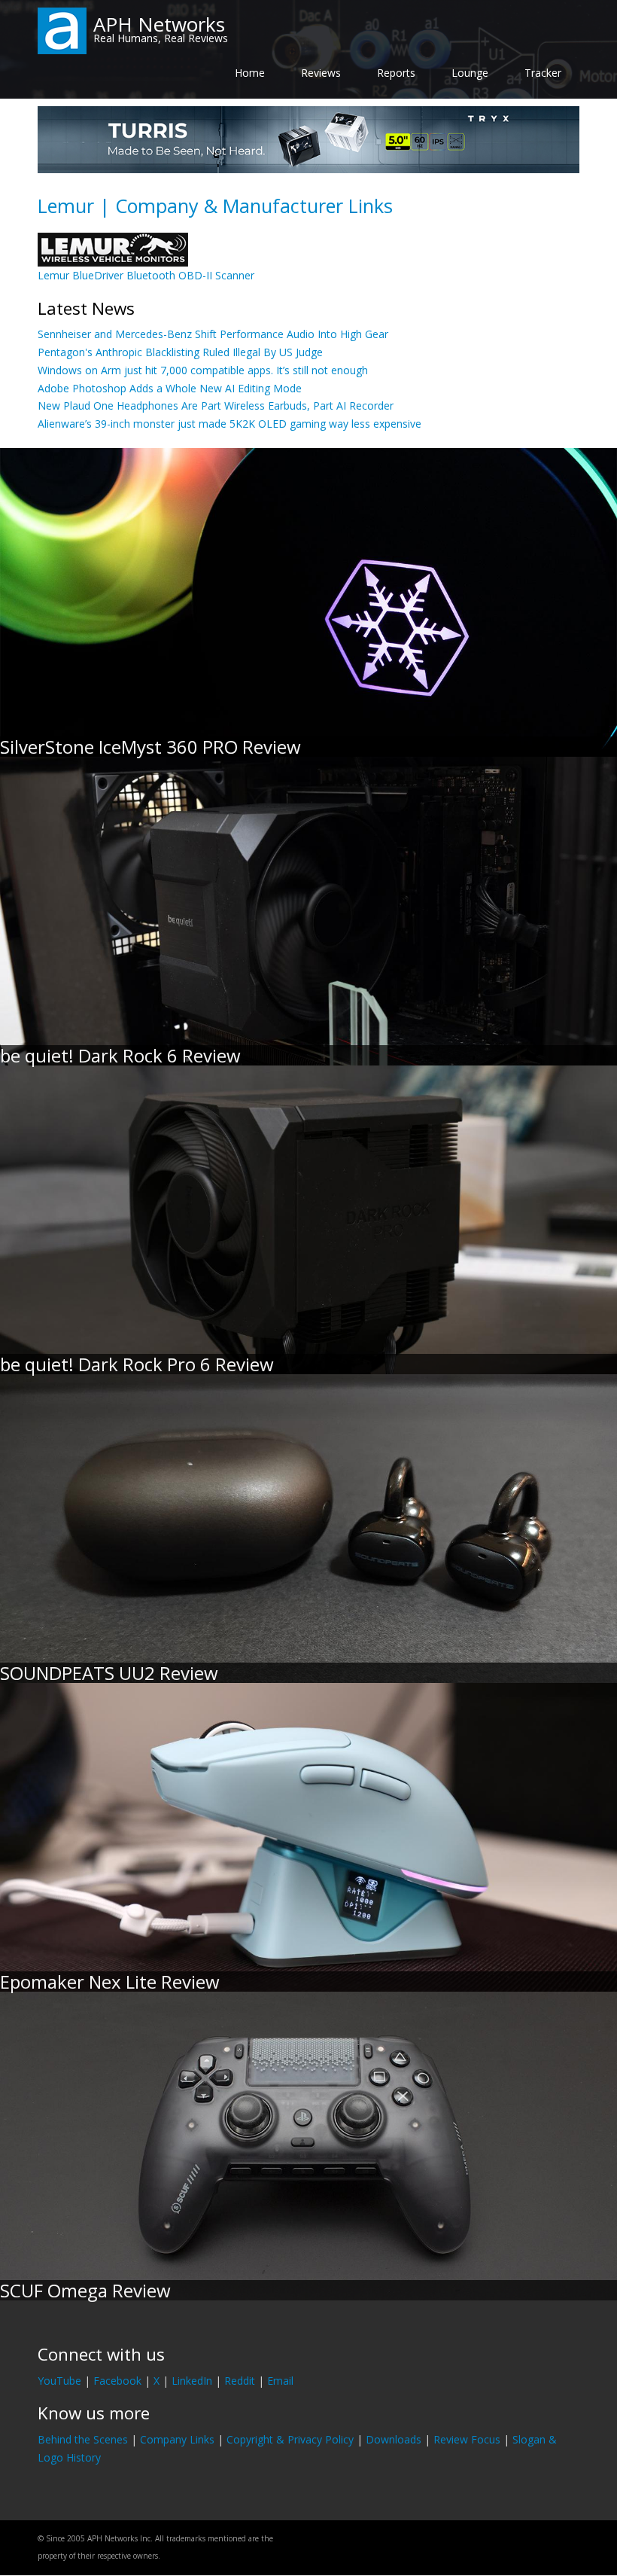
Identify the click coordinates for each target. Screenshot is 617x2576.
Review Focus (467, 2439)
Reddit (240, 2381)
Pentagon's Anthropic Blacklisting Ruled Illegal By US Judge (180, 352)
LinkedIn (192, 2381)
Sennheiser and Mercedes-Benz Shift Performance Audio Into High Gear (213, 334)
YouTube (59, 2381)
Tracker (543, 73)
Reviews (321, 73)
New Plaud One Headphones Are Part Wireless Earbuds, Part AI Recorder (216, 405)
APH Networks (159, 24)
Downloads (394, 2439)
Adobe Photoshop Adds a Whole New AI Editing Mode (170, 388)
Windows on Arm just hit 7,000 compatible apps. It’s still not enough (203, 370)
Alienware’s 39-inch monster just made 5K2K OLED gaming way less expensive (229, 424)
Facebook (117, 2381)
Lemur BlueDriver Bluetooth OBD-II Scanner (146, 275)
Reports (396, 73)
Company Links (177, 2439)
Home (250, 73)
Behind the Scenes (83, 2439)
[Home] (62, 30)
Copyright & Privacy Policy (290, 2439)
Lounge (470, 73)
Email (280, 2381)
